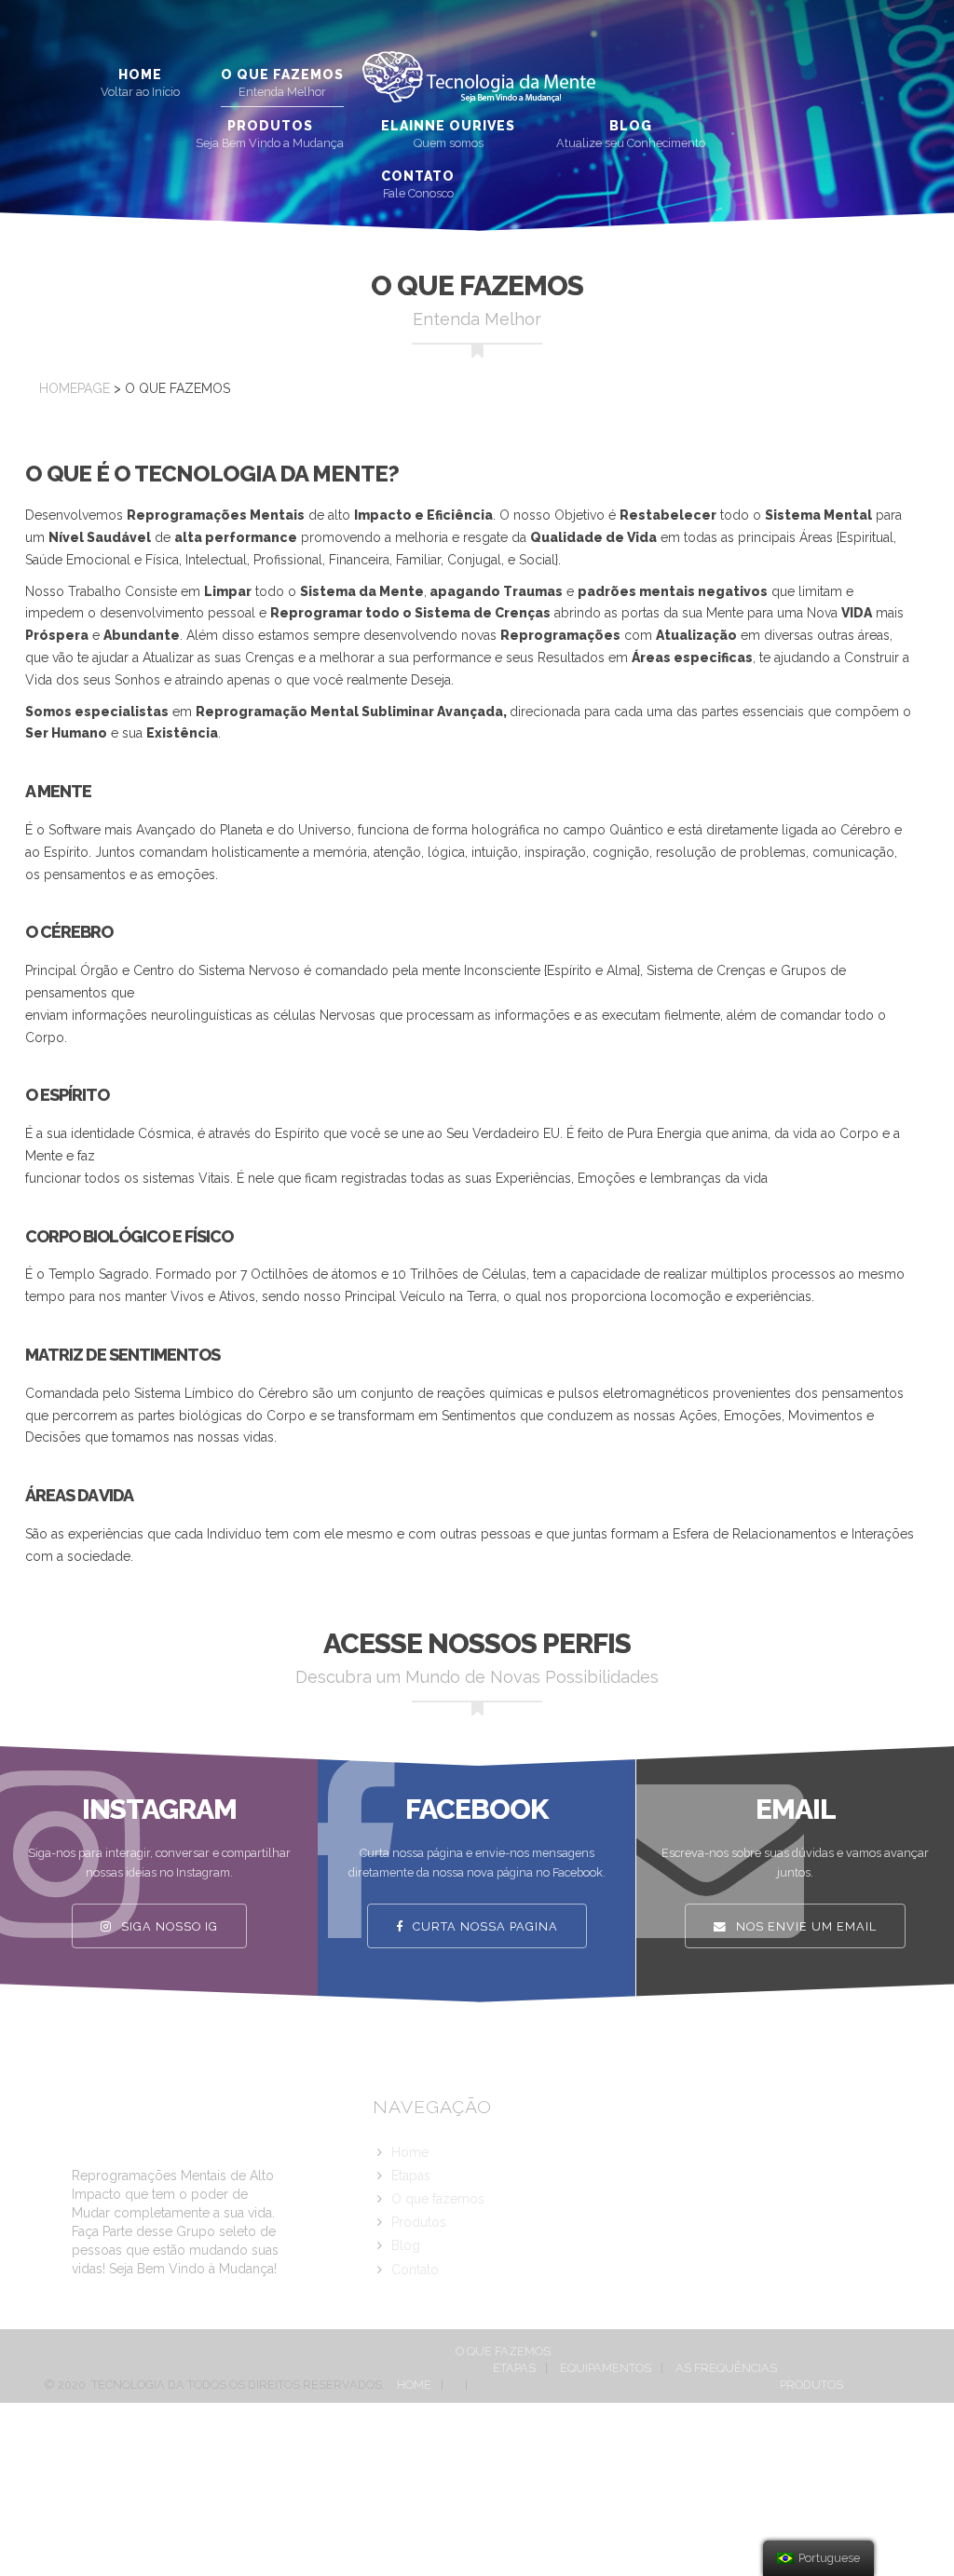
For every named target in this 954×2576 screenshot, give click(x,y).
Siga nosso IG (168, 1926)
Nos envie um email (804, 1926)
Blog (631, 126)
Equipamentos (606, 2368)
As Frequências (726, 2368)
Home (140, 75)
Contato (418, 176)
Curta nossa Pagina (484, 1926)
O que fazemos (282, 75)
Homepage (75, 388)
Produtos (270, 126)
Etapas (411, 2176)
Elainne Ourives (448, 126)
